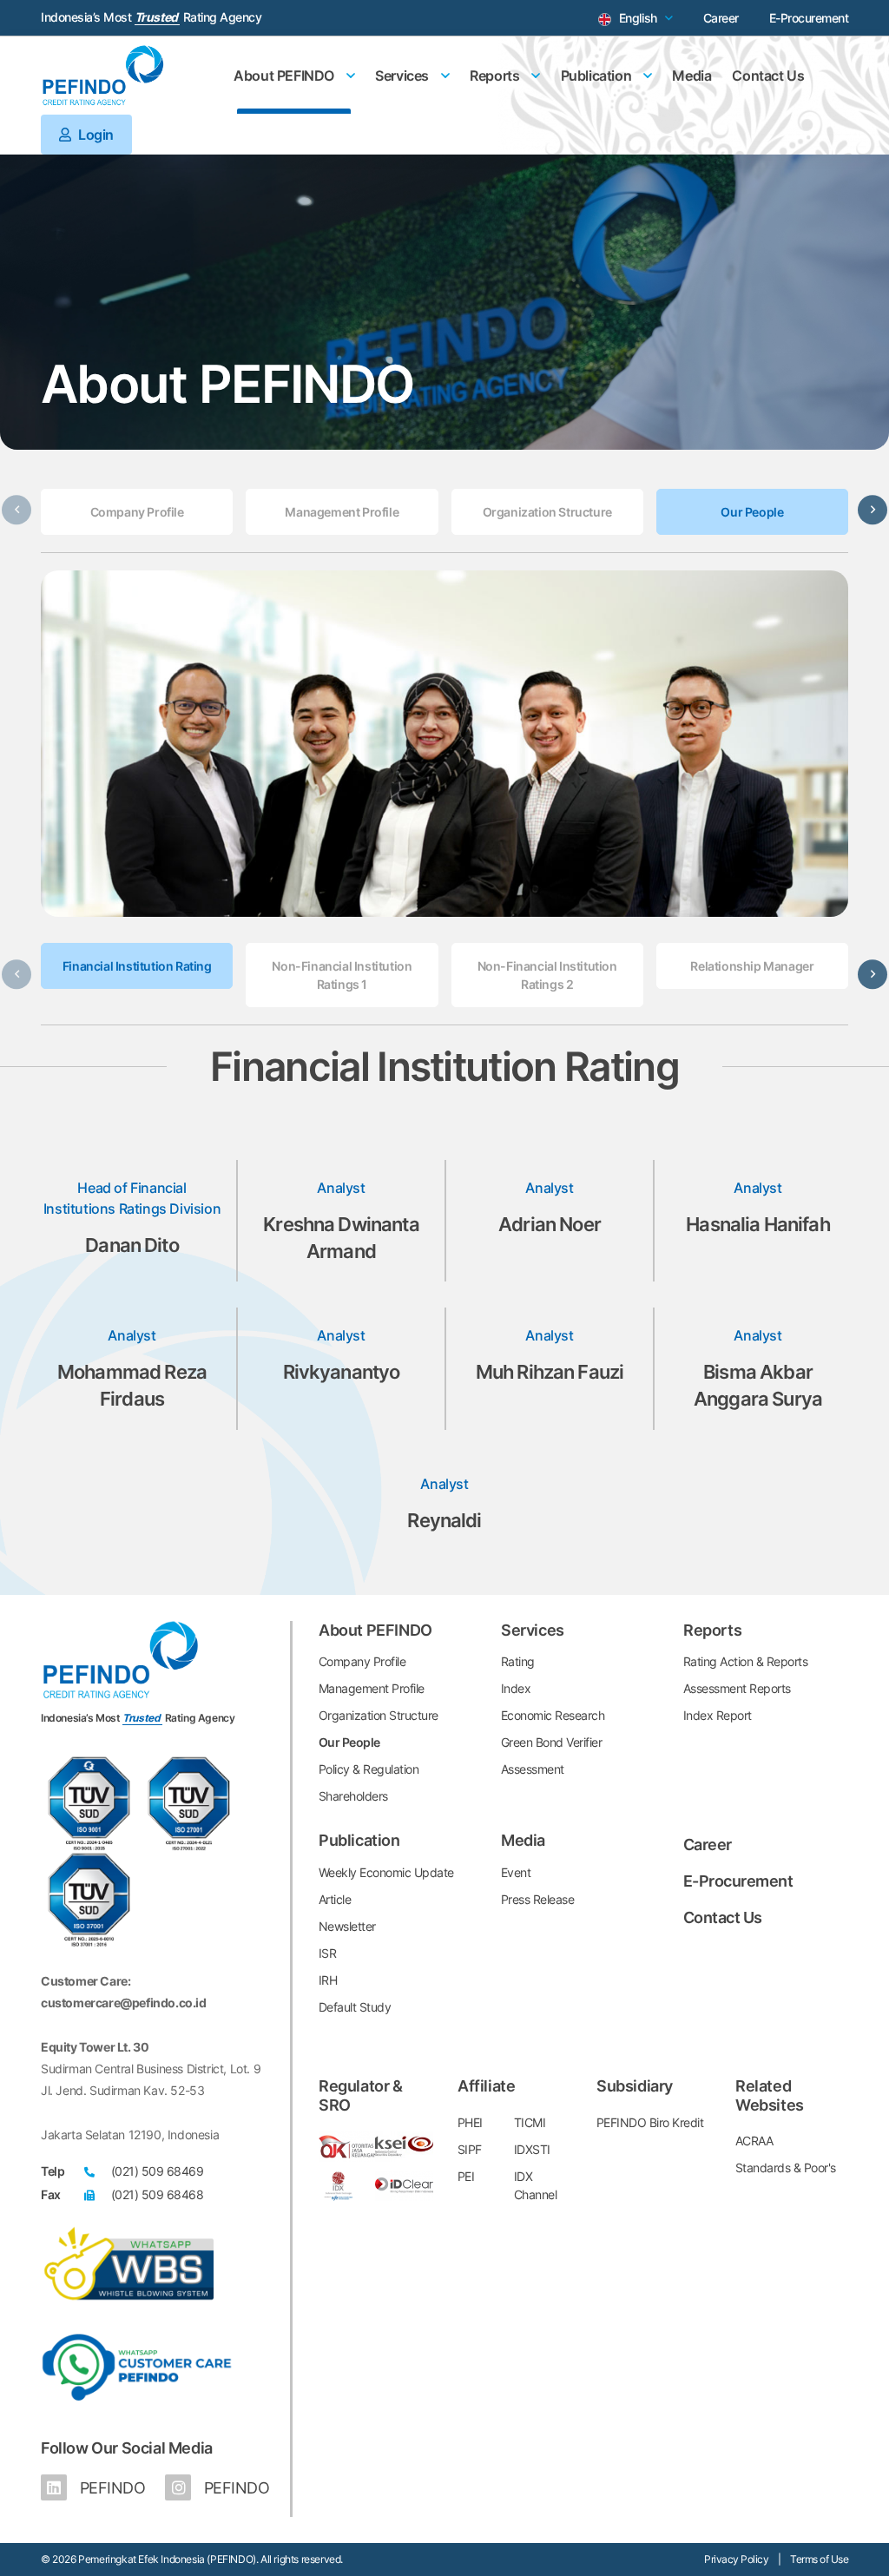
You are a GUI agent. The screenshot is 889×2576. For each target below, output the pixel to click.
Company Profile (137, 512)
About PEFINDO (285, 76)
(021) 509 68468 (158, 2194)
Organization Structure (547, 512)
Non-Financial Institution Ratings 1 (342, 975)
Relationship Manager (752, 966)
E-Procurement (809, 18)
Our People (752, 512)
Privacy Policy (736, 2559)
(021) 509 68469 (158, 2171)
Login (95, 135)
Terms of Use (819, 2559)
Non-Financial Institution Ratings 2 (547, 975)
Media (691, 76)
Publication (598, 76)
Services (403, 76)
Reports (496, 76)
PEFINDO (110, 2488)
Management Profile (342, 512)
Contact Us (768, 76)
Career (721, 18)
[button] (873, 510)
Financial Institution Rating (137, 966)
